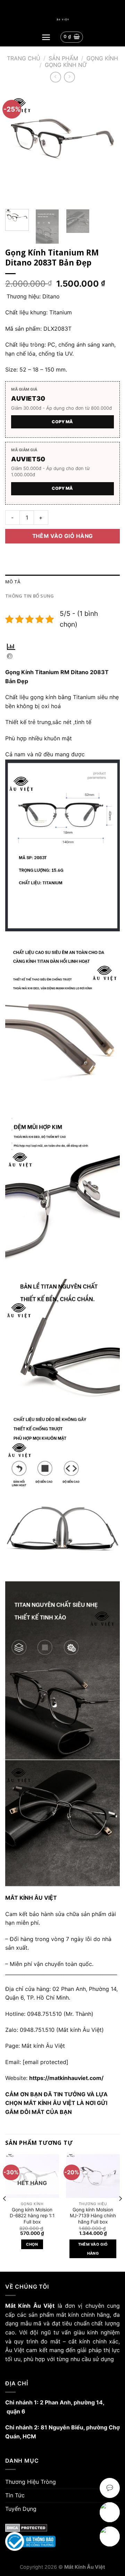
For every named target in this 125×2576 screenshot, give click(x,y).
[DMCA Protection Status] (62, 2528)
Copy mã (62, 422)
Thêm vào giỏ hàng (63, 536)
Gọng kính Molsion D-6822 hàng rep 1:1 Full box (32, 2216)
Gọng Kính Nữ (66, 65)
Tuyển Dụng (21, 2509)
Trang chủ (24, 58)
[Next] (109, 147)
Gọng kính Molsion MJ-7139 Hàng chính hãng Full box (93, 2216)
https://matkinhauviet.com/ (66, 2078)
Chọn (32, 2244)
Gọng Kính (102, 58)
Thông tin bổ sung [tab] (30, 596)
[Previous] (16, 147)
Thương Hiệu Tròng (31, 2482)
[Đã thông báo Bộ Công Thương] (62, 2542)
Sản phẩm (63, 58)
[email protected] (45, 2062)
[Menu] (46, 37)
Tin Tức (15, 2495)
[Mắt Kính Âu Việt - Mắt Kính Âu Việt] (62, 20)
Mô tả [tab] (13, 582)
